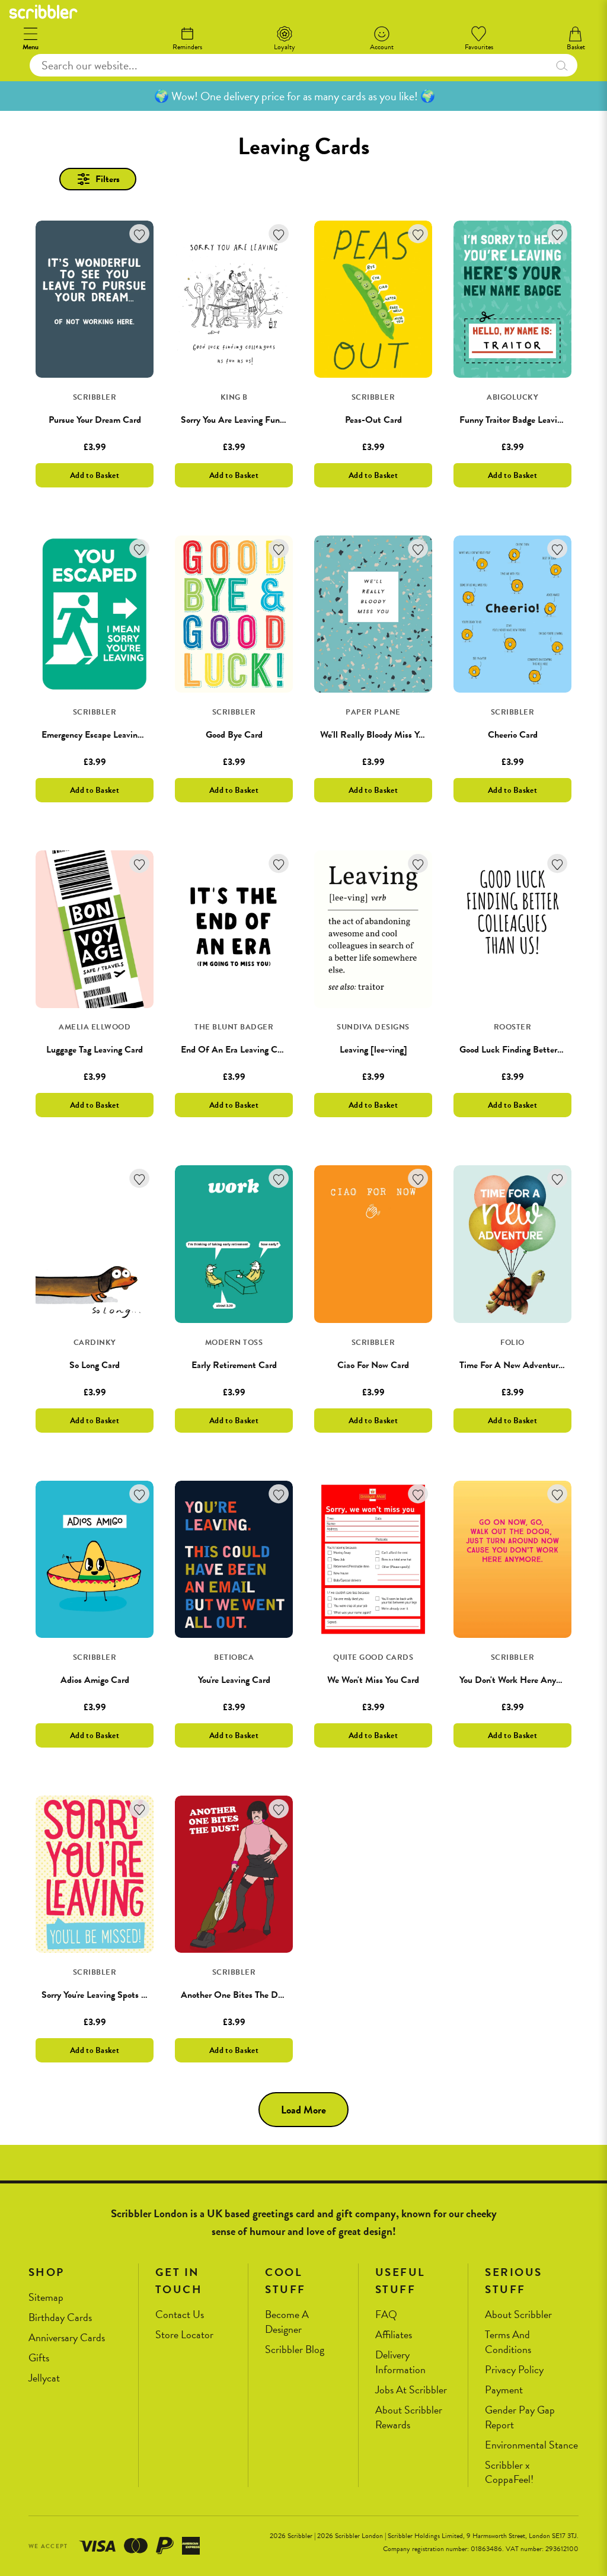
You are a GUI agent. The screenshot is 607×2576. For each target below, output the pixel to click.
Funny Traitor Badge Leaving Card (523, 420)
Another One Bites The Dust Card (246, 1995)
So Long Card (95, 1365)
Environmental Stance (531, 2445)
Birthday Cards (60, 2318)
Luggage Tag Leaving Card (95, 1050)
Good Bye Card (234, 735)
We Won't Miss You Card (373, 1680)
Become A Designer (287, 2322)
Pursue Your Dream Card (95, 420)
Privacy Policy (514, 2370)
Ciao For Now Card (373, 1365)
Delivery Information (400, 2362)
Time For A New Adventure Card (521, 1365)
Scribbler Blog (295, 2350)
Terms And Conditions (508, 2342)
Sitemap (46, 2298)
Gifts (39, 2358)
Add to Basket (95, 475)
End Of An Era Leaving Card (235, 1050)
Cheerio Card (513, 735)
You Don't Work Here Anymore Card (527, 1680)
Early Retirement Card (234, 1365)
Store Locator (184, 2335)
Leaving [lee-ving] (373, 1050)
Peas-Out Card (373, 420)
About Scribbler (518, 2315)
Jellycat (44, 2378)
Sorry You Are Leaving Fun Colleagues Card (262, 420)
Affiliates (394, 2335)
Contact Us (180, 2315)
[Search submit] (562, 65)
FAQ (386, 2315)
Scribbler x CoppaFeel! (509, 2473)
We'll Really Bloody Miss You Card (384, 735)
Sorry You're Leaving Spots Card (100, 1995)
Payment (504, 2390)
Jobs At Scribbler (411, 2390)
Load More (303, 2110)
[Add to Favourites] (140, 234)
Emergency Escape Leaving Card (102, 735)
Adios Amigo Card (95, 1680)
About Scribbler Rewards (409, 2417)
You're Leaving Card (234, 1680)
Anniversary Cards (67, 2338)
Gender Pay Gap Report (520, 2417)
